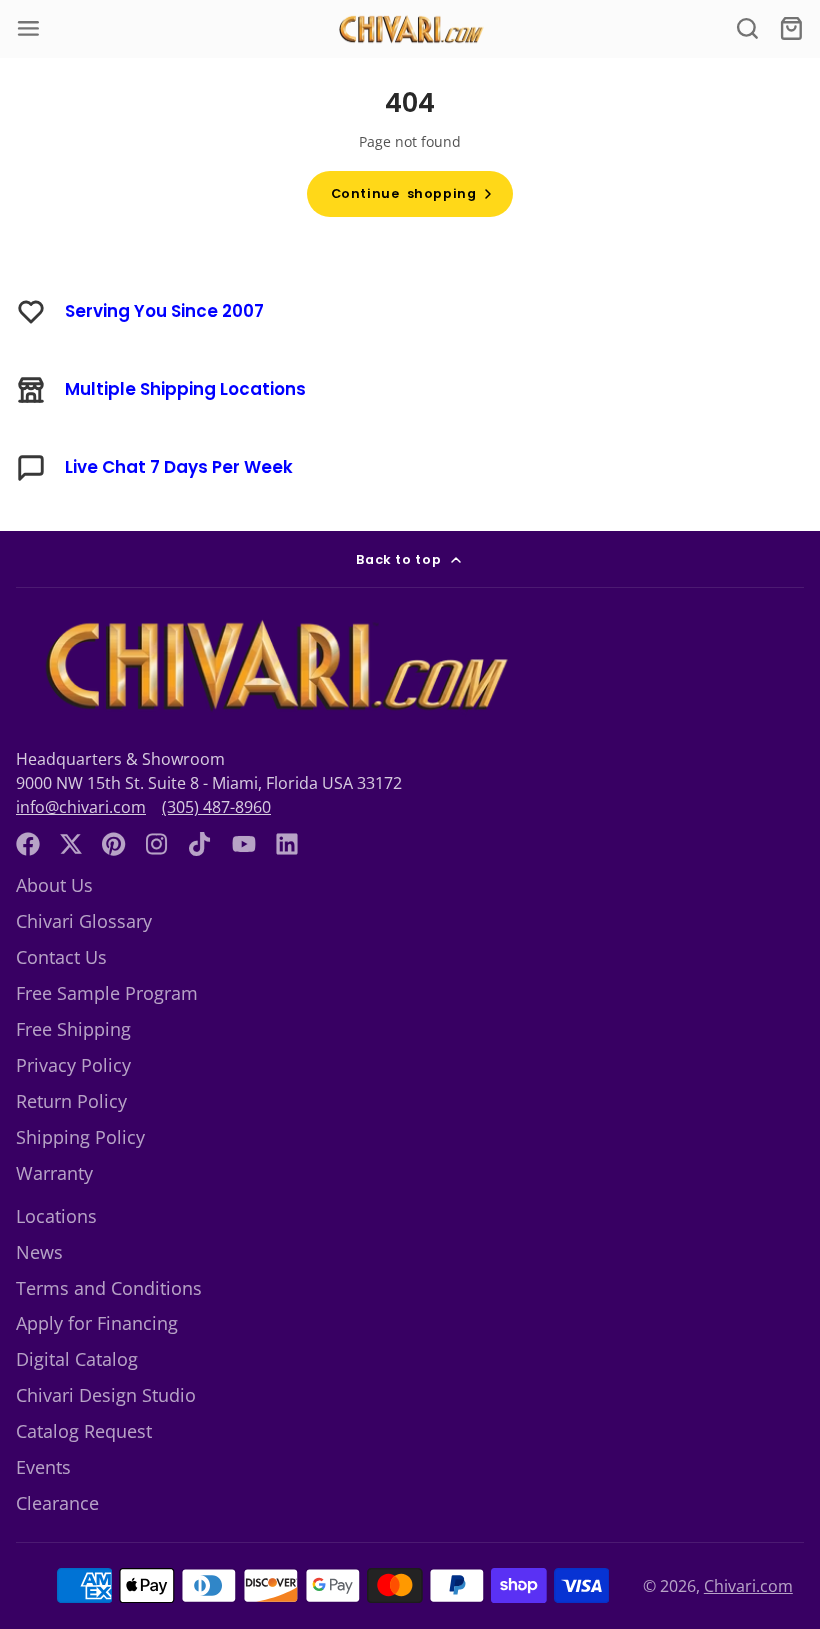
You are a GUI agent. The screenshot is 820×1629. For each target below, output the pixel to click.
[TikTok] (201, 844)
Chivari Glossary (84, 921)
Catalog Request (84, 1431)
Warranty (54, 1173)
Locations (56, 1216)
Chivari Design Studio (106, 1395)
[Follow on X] (71, 844)
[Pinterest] (114, 844)
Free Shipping (73, 1029)
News (39, 1252)
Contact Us (61, 957)
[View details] (272, 666)
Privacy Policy (73, 1065)
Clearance (57, 1503)
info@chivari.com (81, 807)
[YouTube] (244, 844)
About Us (54, 885)
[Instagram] (158, 844)
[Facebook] (28, 844)
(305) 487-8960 (216, 807)
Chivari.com (748, 1586)
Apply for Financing (97, 1323)
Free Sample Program (107, 993)
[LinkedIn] (287, 844)
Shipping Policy (80, 1137)
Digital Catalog (77, 1359)
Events (43, 1467)
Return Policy (71, 1101)
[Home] (410, 29)
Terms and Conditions (109, 1288)
